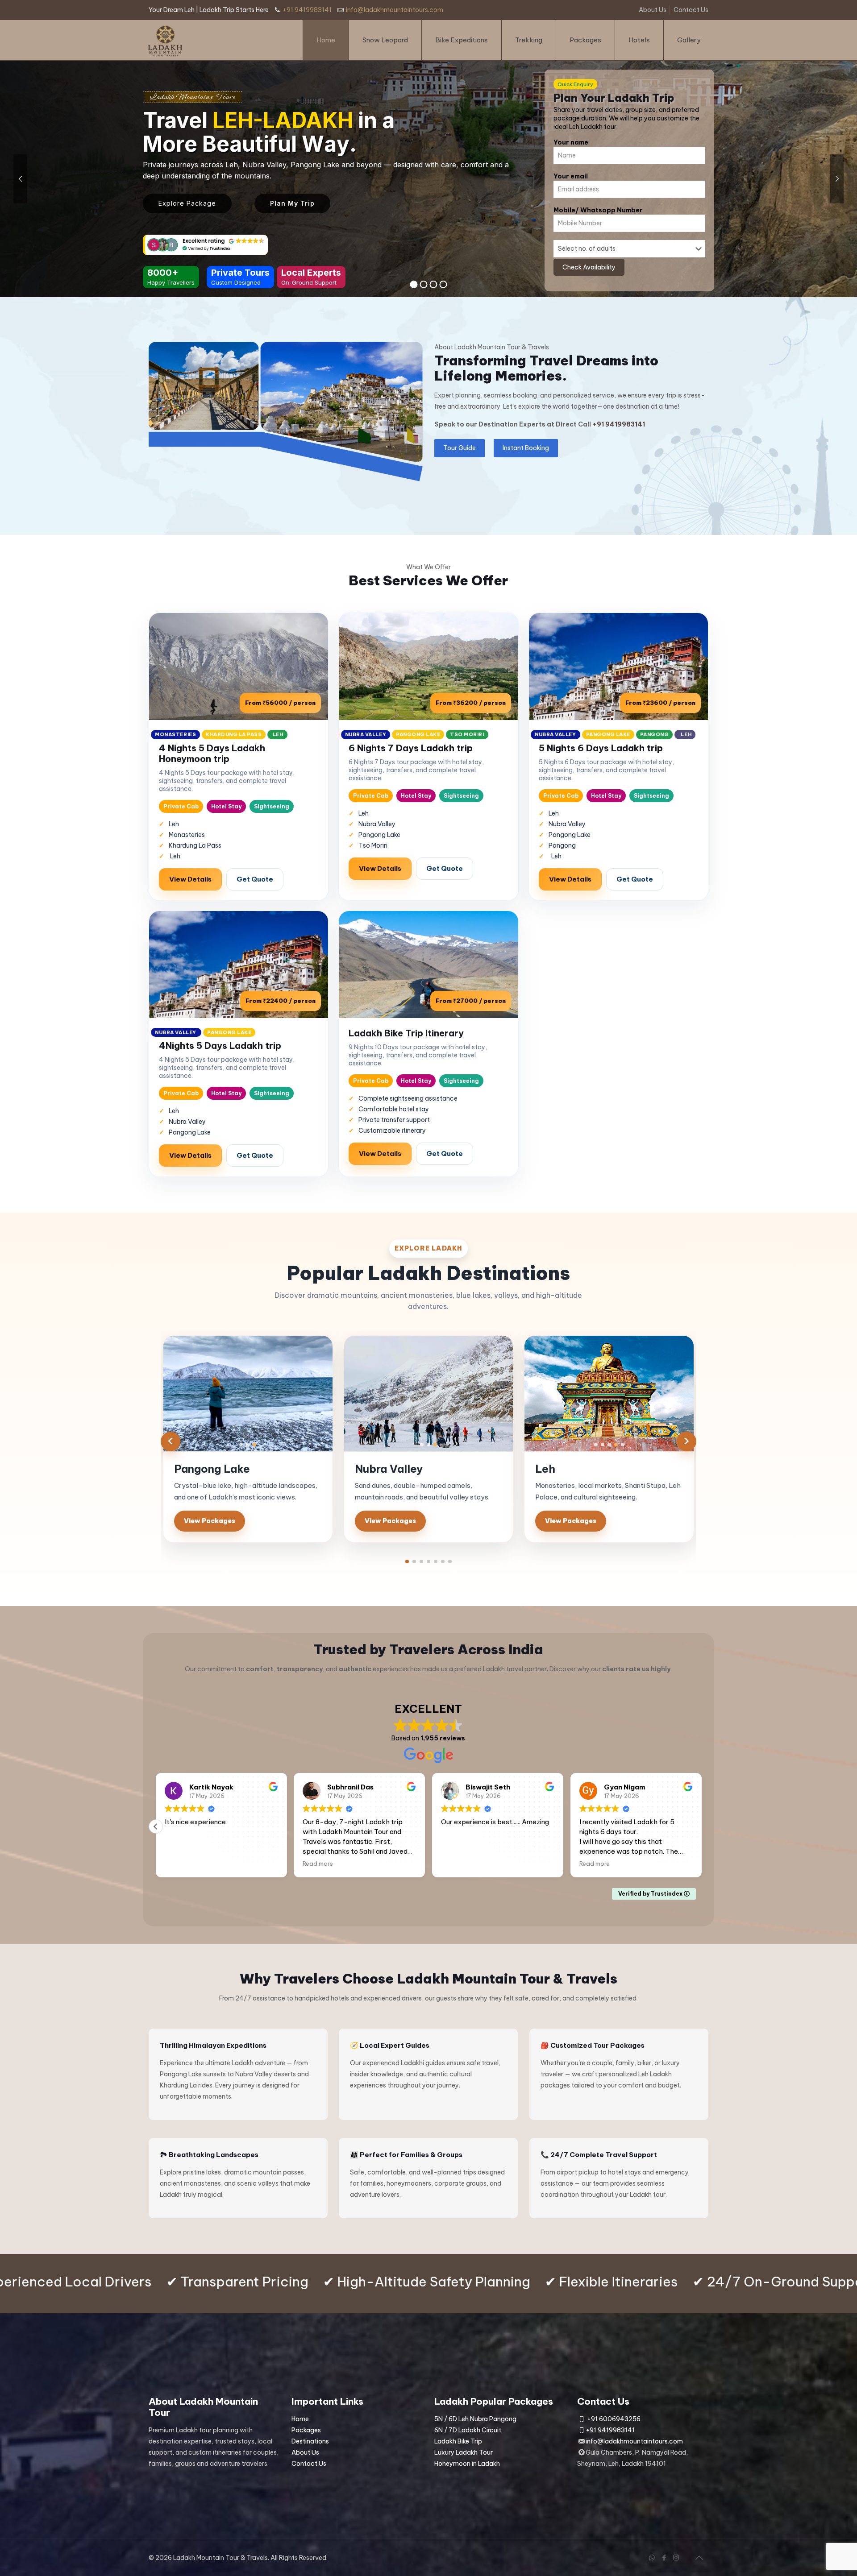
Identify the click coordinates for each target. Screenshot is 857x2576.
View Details (190, 879)
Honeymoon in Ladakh (467, 2464)
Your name (571, 142)
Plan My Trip (292, 203)
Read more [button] (180, 1864)
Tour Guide (460, 448)
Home (300, 2419)
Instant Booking (526, 448)
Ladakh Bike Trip (458, 2441)
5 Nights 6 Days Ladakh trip (601, 748)
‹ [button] (171, 1441)
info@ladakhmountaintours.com (395, 10)
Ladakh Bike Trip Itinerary (406, 1033)
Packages (306, 2430)
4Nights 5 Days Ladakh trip (220, 1046)
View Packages (210, 1521)
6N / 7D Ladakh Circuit (468, 2430)
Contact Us (691, 10)
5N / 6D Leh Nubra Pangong (475, 2419)
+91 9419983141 (307, 10)
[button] (407, 1561)
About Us (653, 10)
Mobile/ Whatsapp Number (598, 210)
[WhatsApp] (652, 2557)
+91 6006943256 (614, 2419)
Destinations (310, 2441)
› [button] (686, 1441)
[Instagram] (676, 2557)
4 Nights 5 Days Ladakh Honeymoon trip (212, 753)
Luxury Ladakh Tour (464, 2452)
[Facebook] (664, 2557)
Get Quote (255, 879)
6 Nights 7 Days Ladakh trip (411, 748)
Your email (571, 176)
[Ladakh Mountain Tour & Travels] (166, 40)
